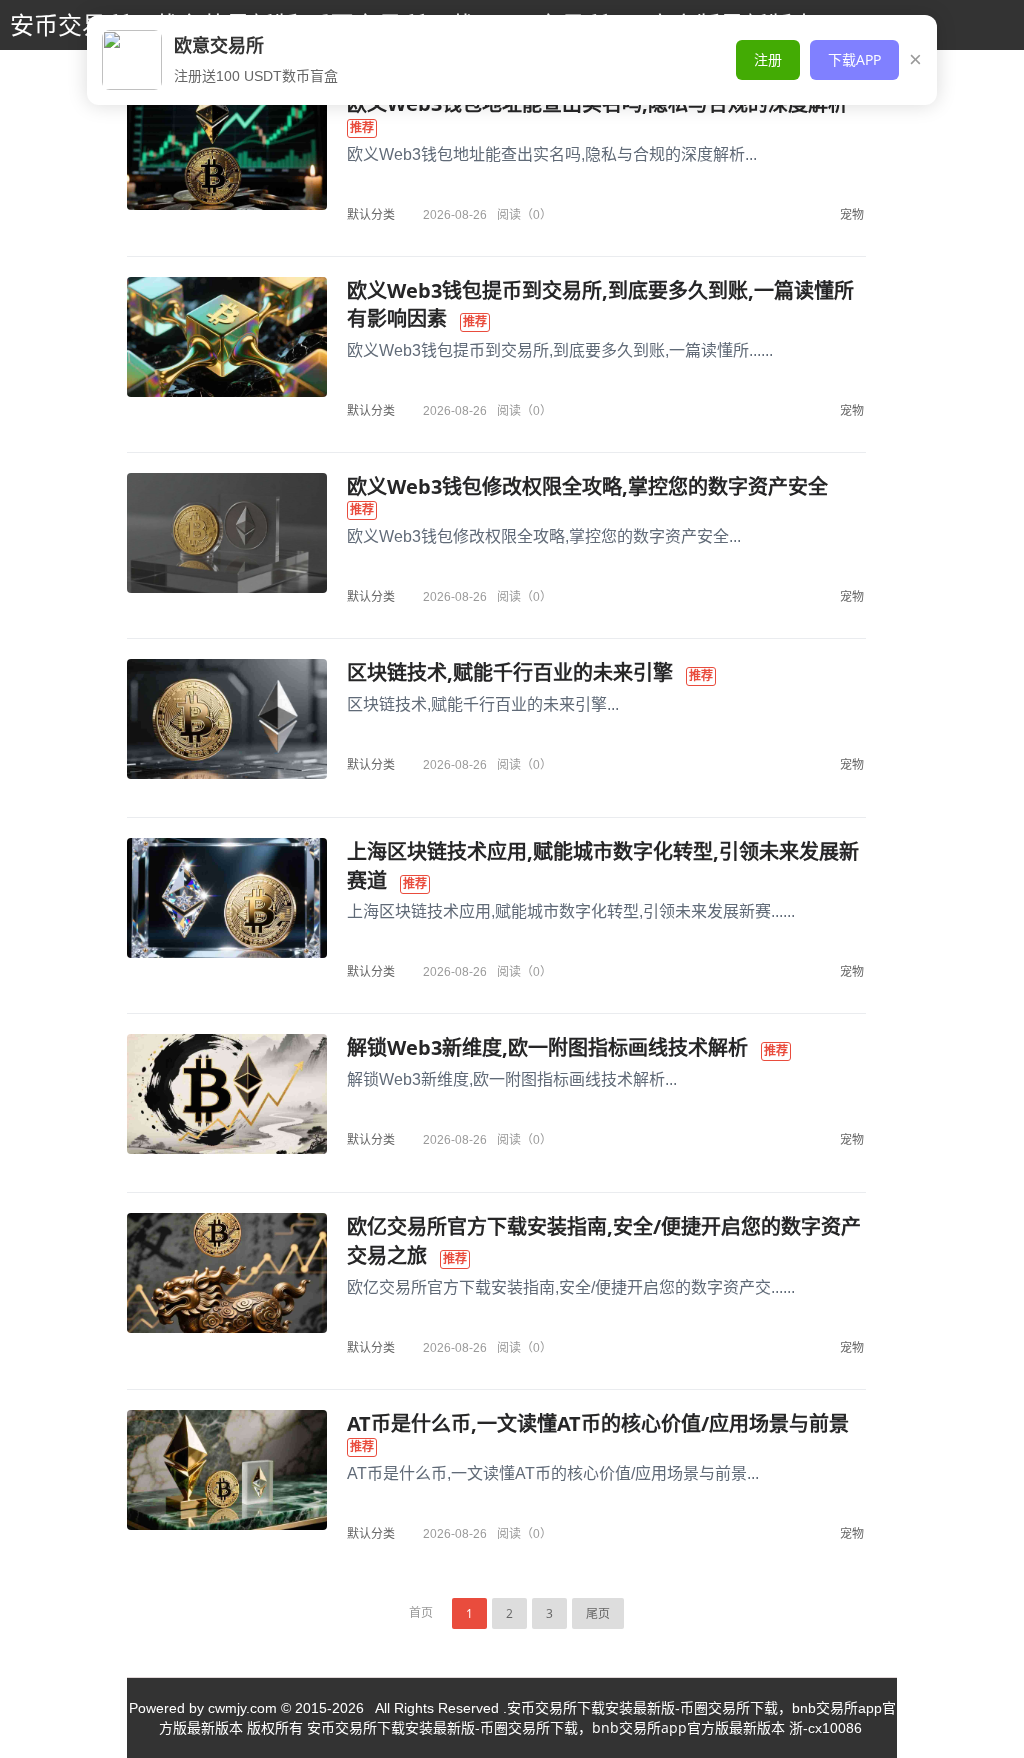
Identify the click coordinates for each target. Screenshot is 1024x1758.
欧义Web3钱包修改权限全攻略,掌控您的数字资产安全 (587, 486)
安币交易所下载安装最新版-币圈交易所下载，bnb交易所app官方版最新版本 (546, 1727)
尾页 (598, 1613)
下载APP (854, 59)
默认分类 (371, 214)
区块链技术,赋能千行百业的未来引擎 (510, 672)
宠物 (852, 214)
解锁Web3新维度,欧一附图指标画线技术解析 (547, 1047)
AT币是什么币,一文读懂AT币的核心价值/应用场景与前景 (598, 1423)
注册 (768, 59)
